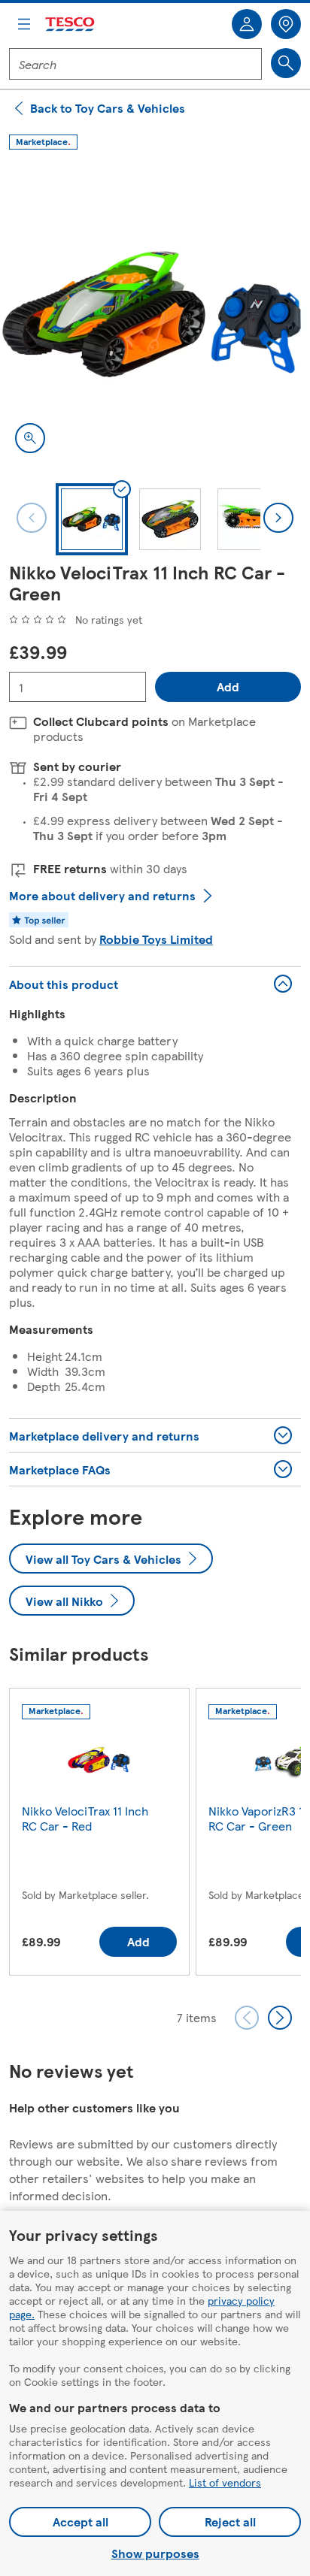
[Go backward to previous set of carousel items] (247, 2018)
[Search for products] (286, 63)
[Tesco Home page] (71, 24)
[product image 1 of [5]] (155, 313)
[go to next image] (278, 518)
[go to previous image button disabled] (32, 518)
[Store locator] (286, 24)
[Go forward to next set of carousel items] (280, 2018)
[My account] (247, 24)
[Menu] (24, 24)
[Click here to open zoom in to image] (30, 438)
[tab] (92, 519)
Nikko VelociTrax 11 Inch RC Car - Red (85, 1818)
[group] (99, 1835)
